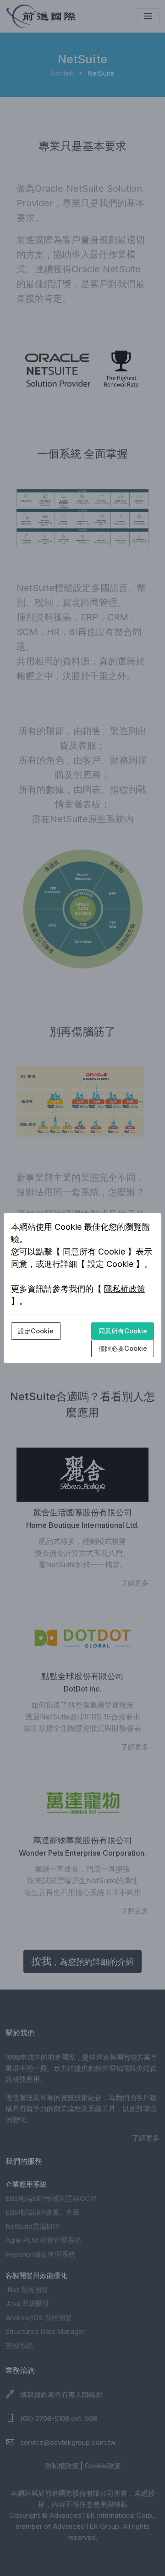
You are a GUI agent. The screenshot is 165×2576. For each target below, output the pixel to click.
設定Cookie (36, 1331)
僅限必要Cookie (123, 1348)
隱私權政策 (125, 1289)
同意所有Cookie (123, 1331)
